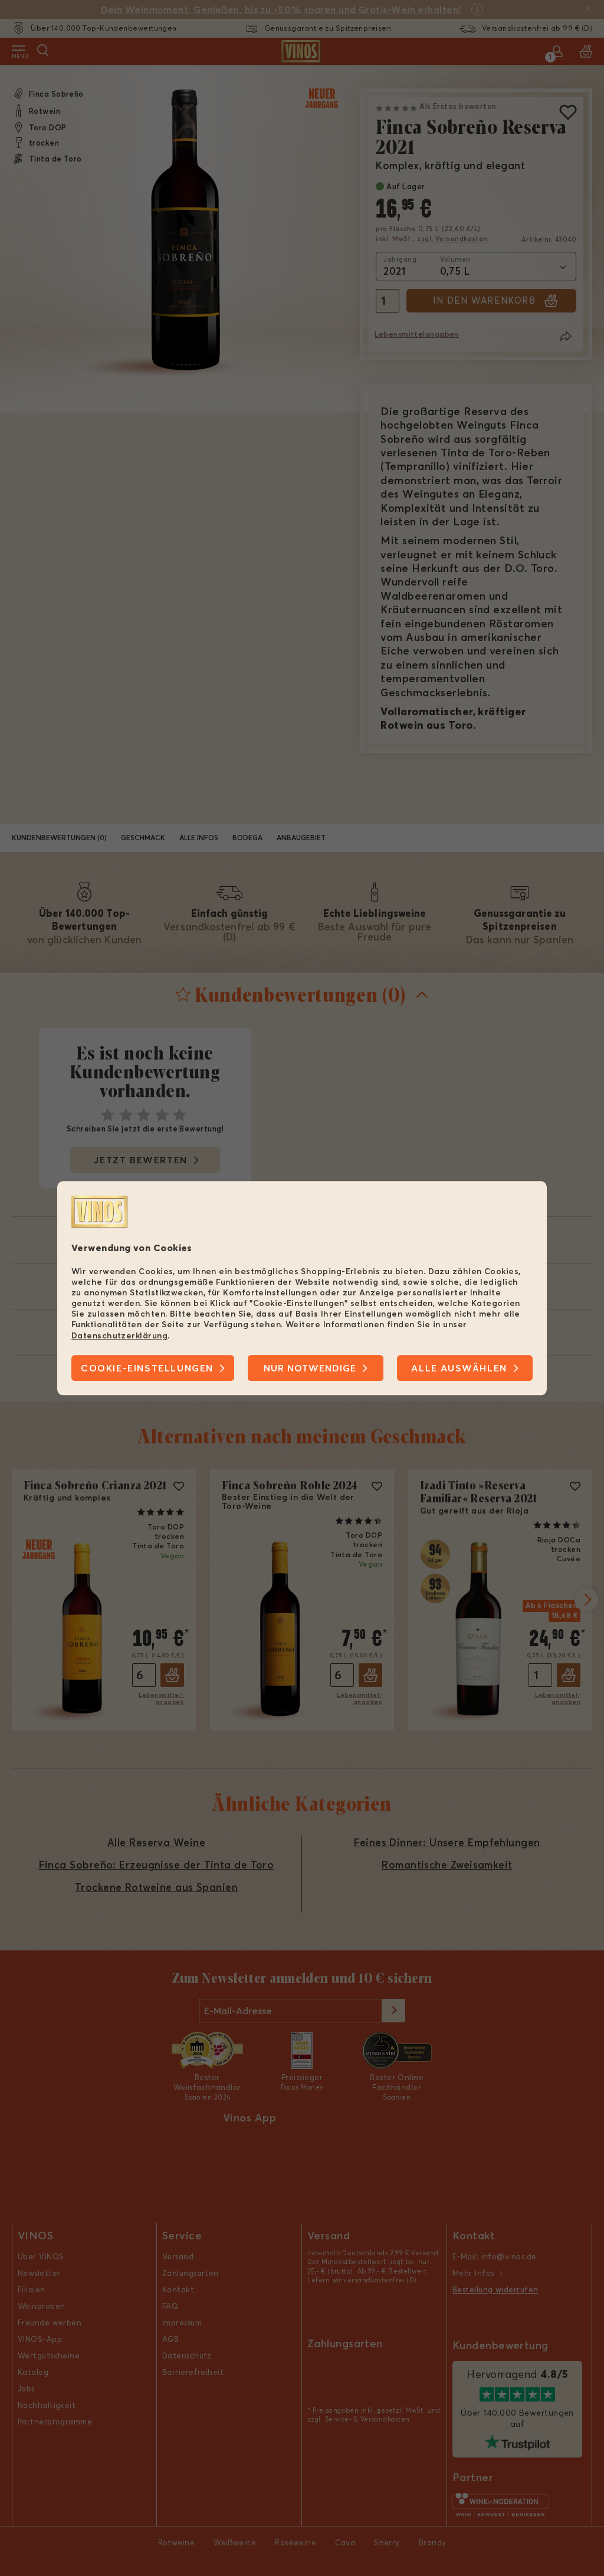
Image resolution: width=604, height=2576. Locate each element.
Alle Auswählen (459, 1368)
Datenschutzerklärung (119, 1335)
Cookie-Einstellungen (147, 1368)
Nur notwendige (310, 1368)
